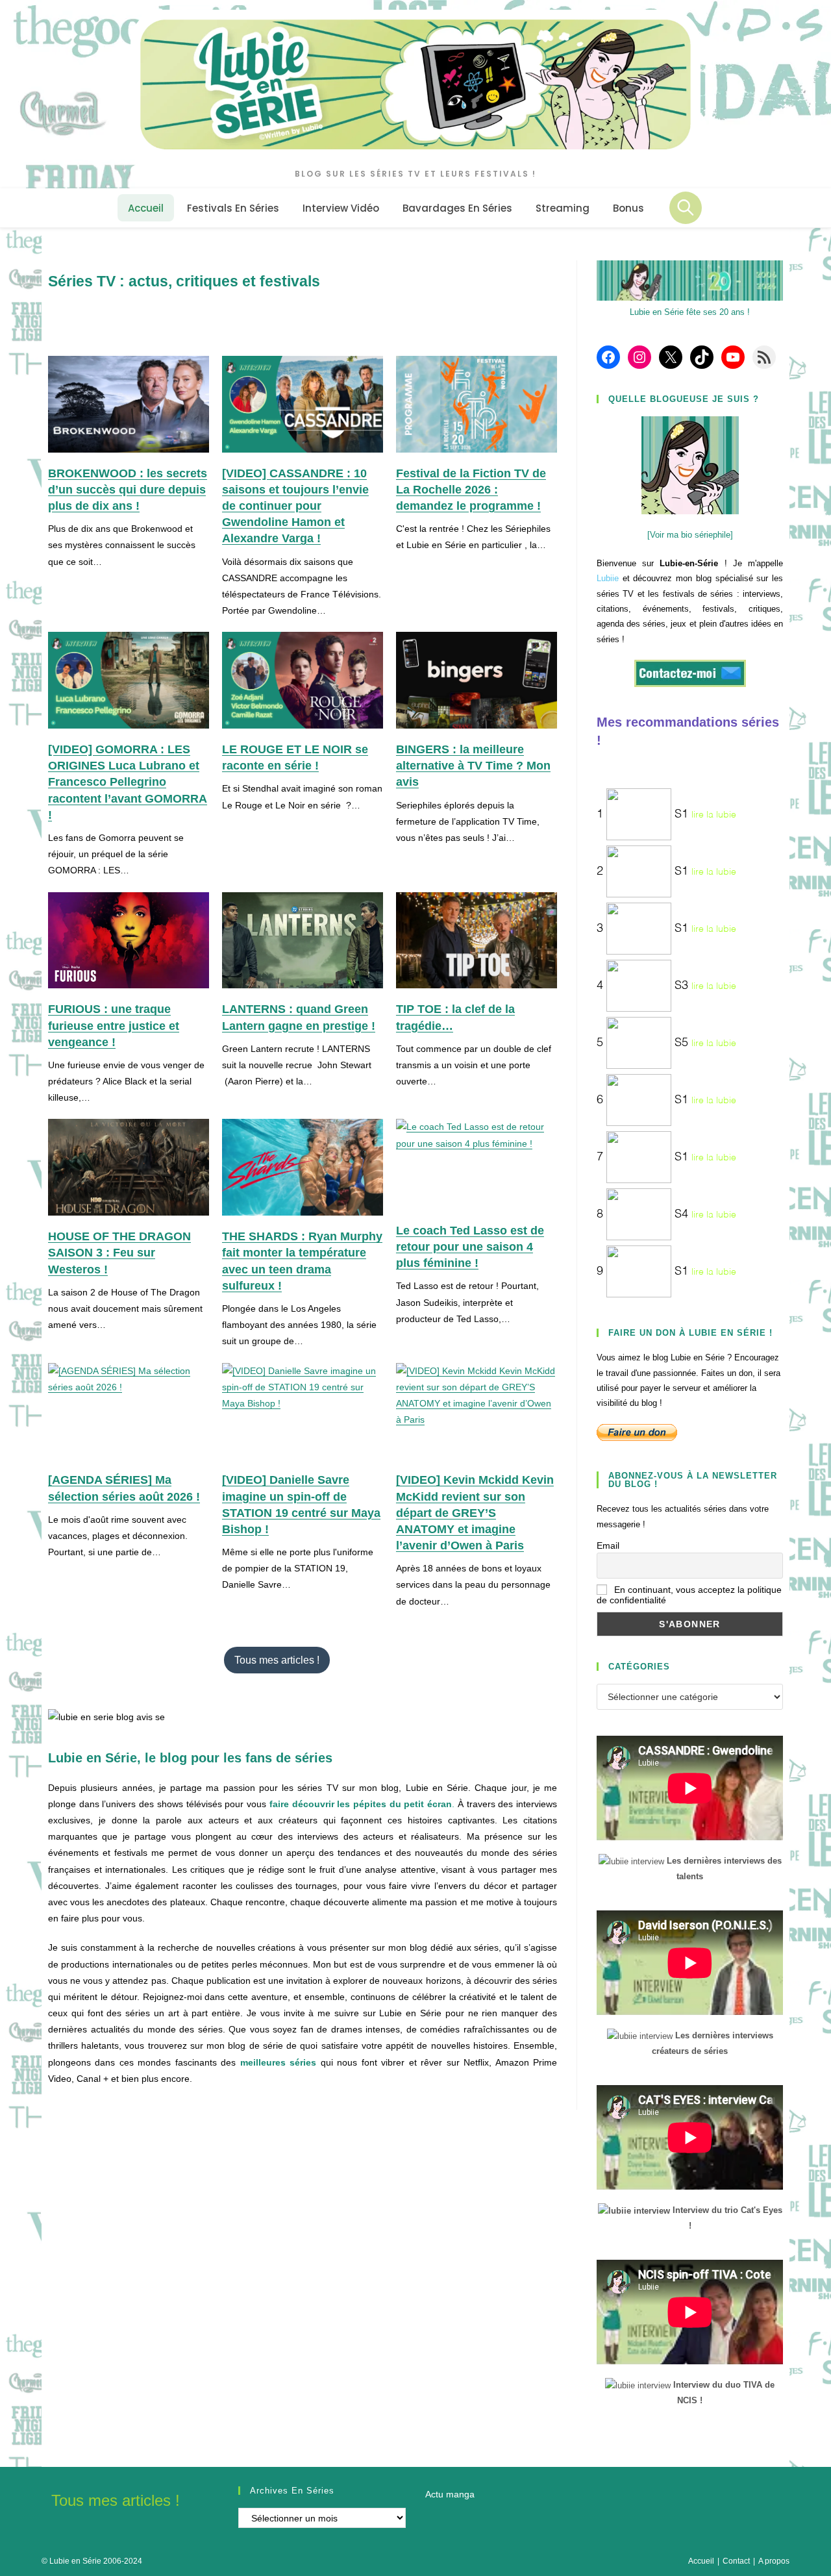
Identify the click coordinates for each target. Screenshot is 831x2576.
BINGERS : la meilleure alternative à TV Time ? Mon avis (473, 766)
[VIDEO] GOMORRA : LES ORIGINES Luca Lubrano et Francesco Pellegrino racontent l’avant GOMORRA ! (128, 782)
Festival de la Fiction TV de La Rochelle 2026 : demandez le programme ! (471, 490)
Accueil (701, 2561)
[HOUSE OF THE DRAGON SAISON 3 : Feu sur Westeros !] (129, 1167)
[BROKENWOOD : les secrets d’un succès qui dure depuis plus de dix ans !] (129, 404)
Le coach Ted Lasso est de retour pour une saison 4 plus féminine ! (470, 1247)
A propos (774, 2561)
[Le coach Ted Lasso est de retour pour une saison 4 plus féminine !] (477, 1164)
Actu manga (450, 2494)
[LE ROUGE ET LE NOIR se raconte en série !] (303, 680)
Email (608, 1545)
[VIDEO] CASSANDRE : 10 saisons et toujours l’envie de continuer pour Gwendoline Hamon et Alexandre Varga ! (295, 506)
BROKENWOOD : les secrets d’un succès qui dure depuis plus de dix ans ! (128, 490)
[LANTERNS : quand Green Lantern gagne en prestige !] (303, 941)
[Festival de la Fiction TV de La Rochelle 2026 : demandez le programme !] (477, 404)
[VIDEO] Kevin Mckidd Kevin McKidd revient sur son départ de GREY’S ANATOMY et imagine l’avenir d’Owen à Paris (475, 1513)
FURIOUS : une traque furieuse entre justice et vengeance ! (114, 1025)
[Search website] (686, 208)
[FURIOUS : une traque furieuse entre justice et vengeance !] (129, 941)
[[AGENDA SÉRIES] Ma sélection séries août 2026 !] (129, 1411)
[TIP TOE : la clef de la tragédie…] (477, 941)
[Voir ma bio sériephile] (690, 535)
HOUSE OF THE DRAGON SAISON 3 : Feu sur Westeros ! (119, 1253)
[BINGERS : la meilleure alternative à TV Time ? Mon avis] (477, 680)
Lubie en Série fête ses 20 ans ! (690, 312)
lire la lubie (714, 815)
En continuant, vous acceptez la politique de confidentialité (689, 1595)
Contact (736, 2561)
